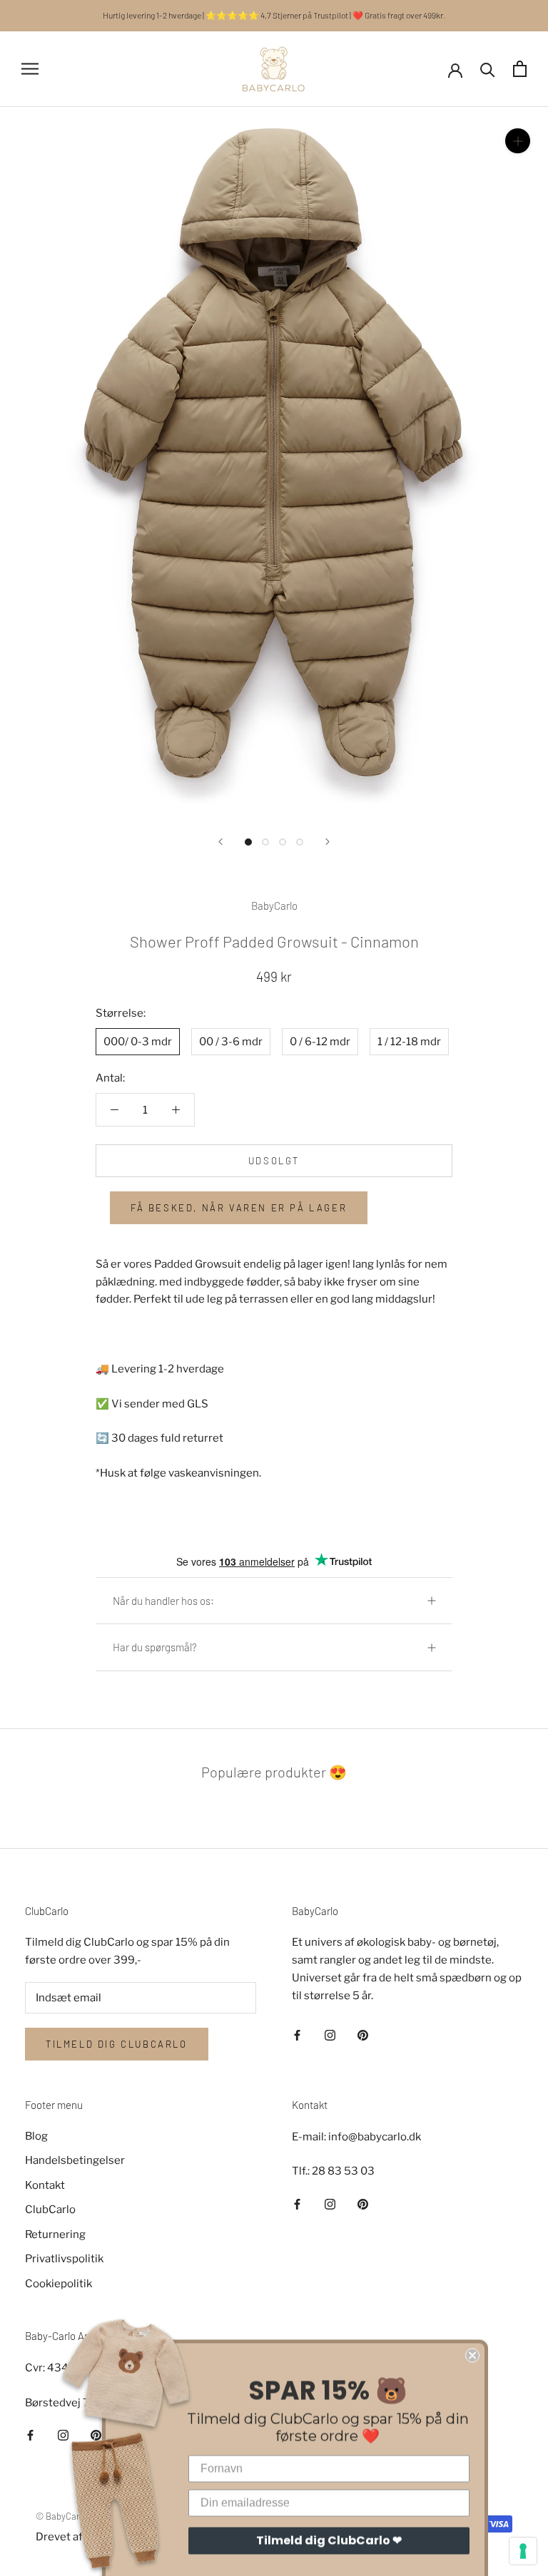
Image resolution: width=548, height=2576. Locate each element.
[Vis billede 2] (265, 842)
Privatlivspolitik (64, 2259)
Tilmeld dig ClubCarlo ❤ (329, 2504)
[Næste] (328, 842)
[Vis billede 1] (248, 842)
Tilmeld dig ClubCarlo (117, 2044)
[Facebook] (297, 2034)
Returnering (55, 2234)
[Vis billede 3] (283, 842)
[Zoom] (518, 141)
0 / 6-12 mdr (320, 1042)
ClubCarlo (50, 2210)
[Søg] (488, 69)
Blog (36, 2136)
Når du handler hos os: (163, 1601)
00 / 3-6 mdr (231, 1042)
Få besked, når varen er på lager (239, 1208)
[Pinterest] (363, 2034)
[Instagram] (330, 2034)
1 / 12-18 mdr (409, 1042)
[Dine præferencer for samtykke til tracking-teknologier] (523, 2551)
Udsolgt (274, 1161)
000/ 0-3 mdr (138, 1042)
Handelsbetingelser (75, 2160)
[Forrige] (220, 842)
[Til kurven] (520, 69)
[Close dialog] (472, 2319)
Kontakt (45, 2185)
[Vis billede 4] (300, 842)
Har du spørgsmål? (155, 1647)
